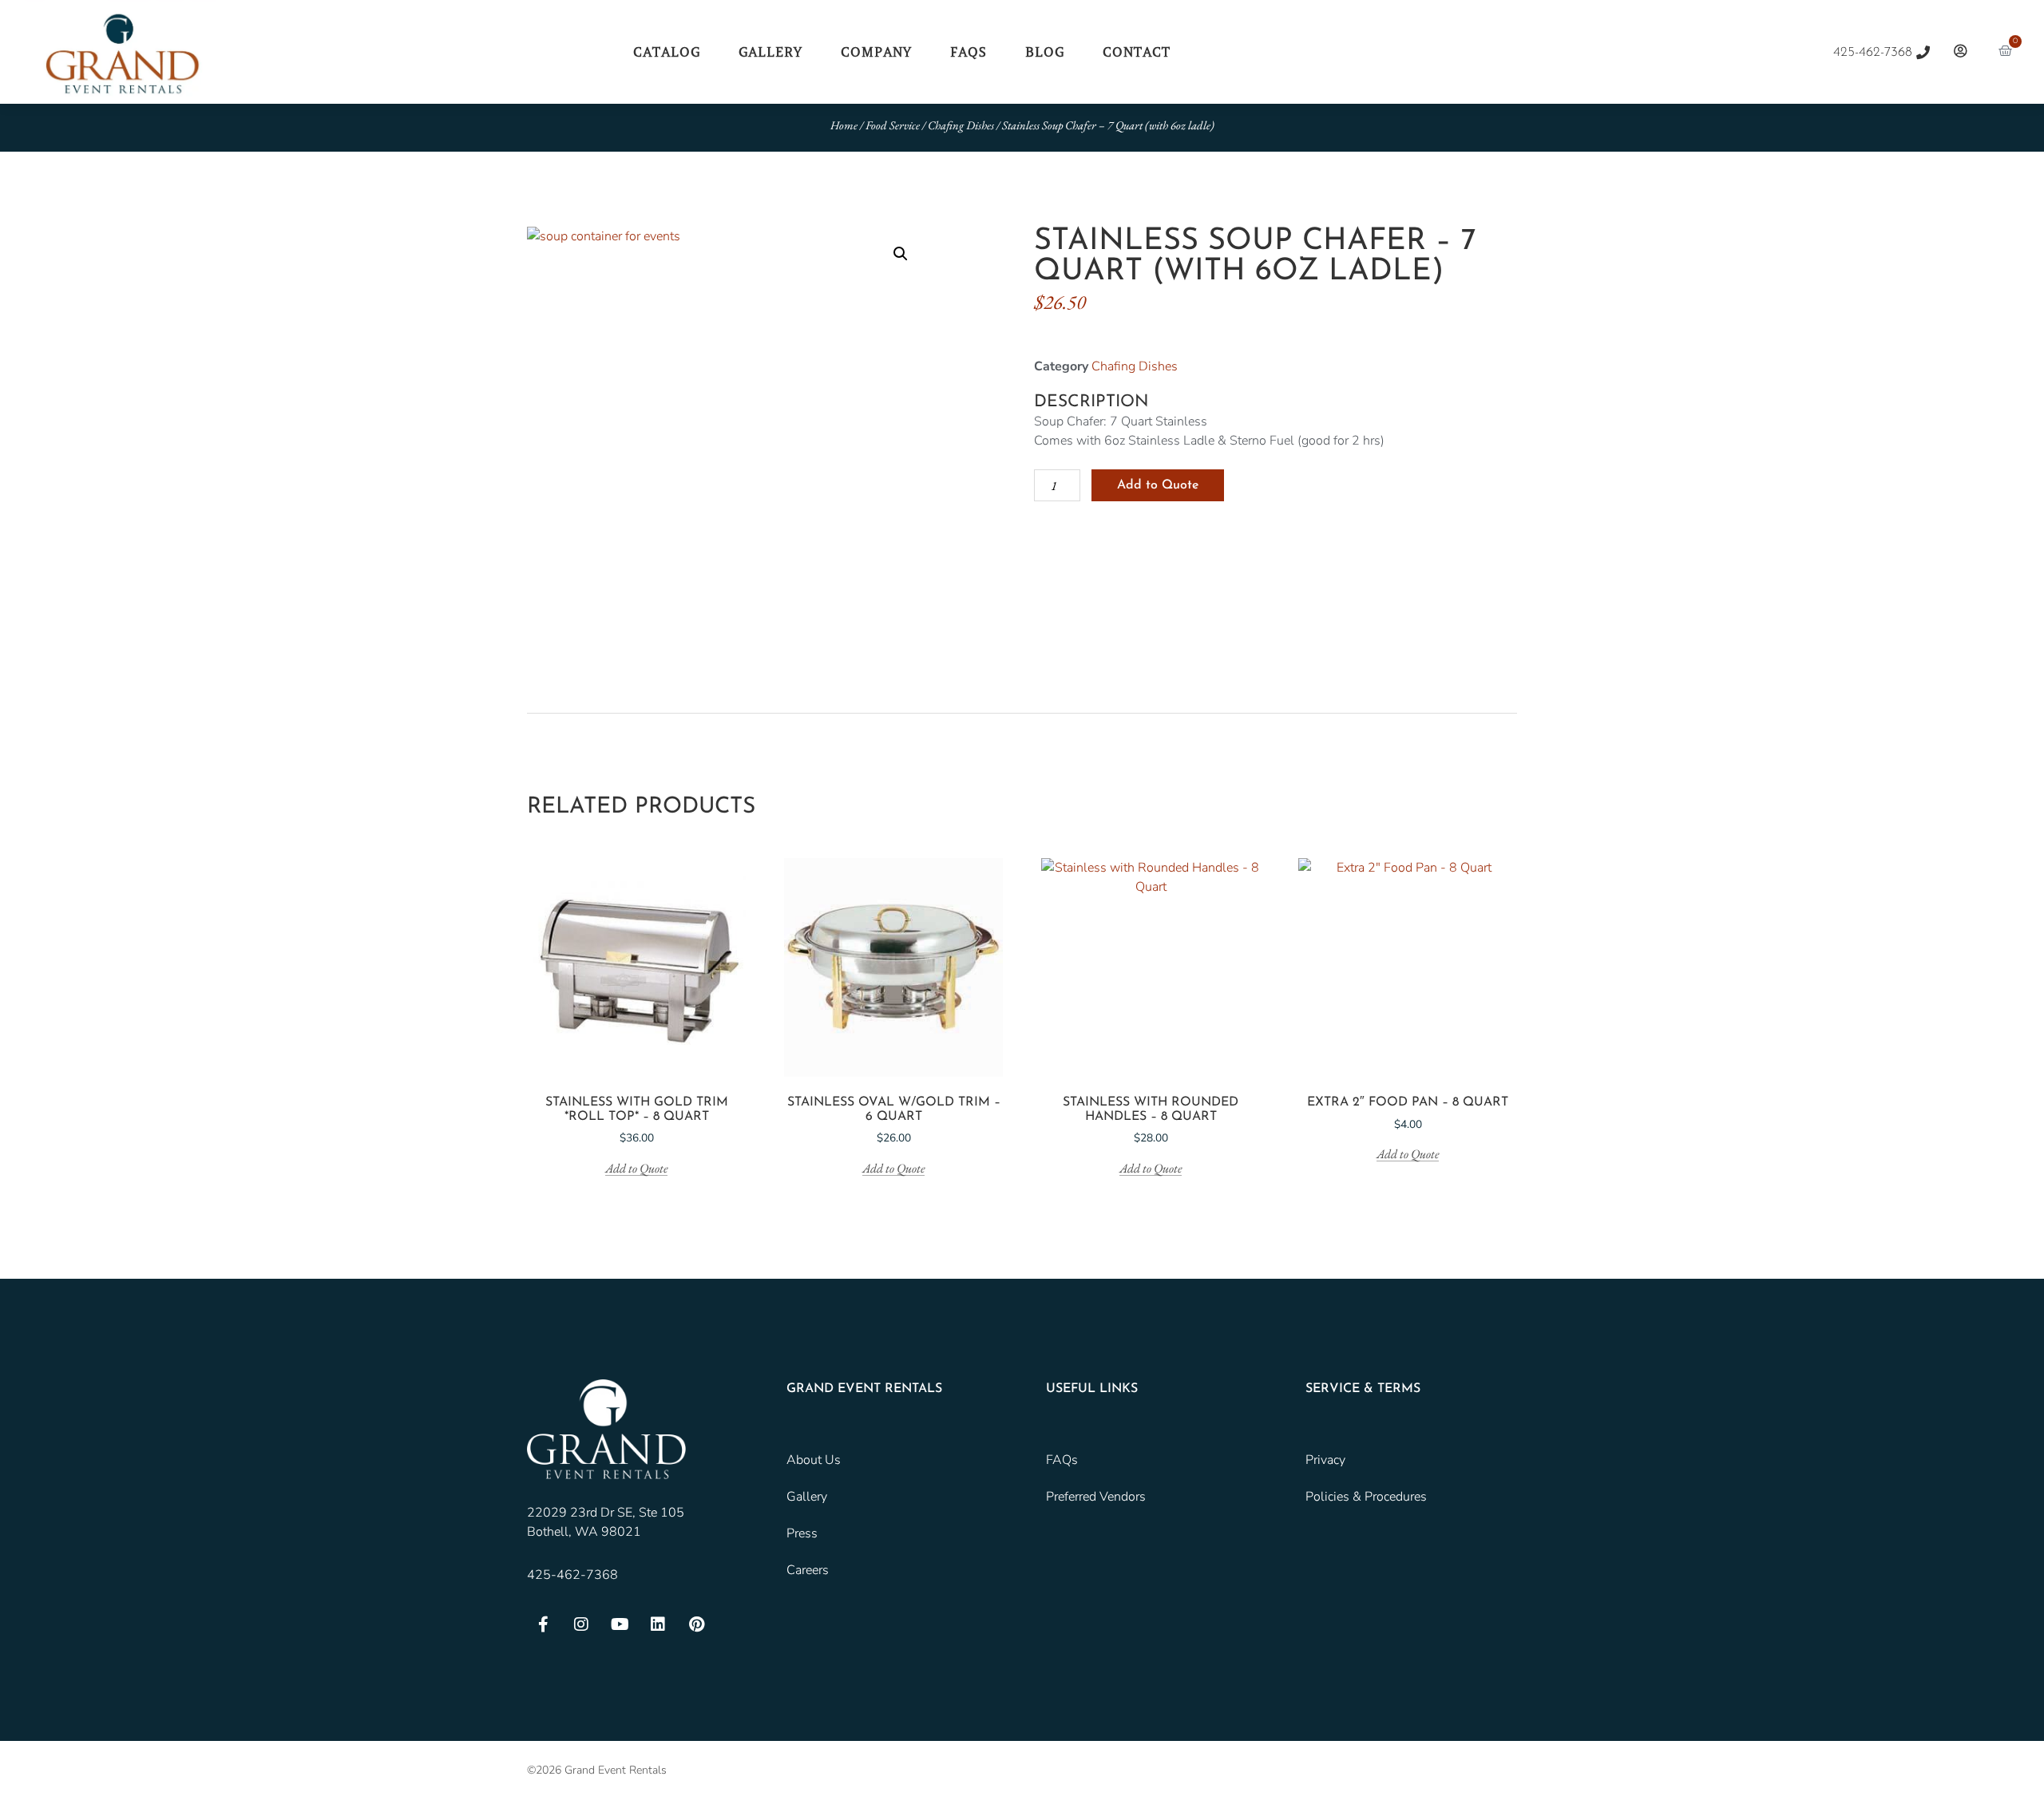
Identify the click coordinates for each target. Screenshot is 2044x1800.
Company (876, 52)
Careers (808, 1570)
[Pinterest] (696, 1624)
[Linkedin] (658, 1624)
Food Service (893, 125)
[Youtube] (620, 1624)
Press (802, 1533)
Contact (1137, 52)
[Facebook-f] (543, 1624)
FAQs (969, 52)
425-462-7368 (572, 1575)
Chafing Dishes (961, 125)
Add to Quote (1158, 485)
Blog (1045, 52)
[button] (901, 254)
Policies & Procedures (1366, 1497)
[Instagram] (581, 1624)
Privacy (1325, 1460)
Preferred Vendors (1096, 1497)
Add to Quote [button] (636, 1169)
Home (844, 125)
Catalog (667, 52)
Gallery (770, 52)
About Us (814, 1460)
